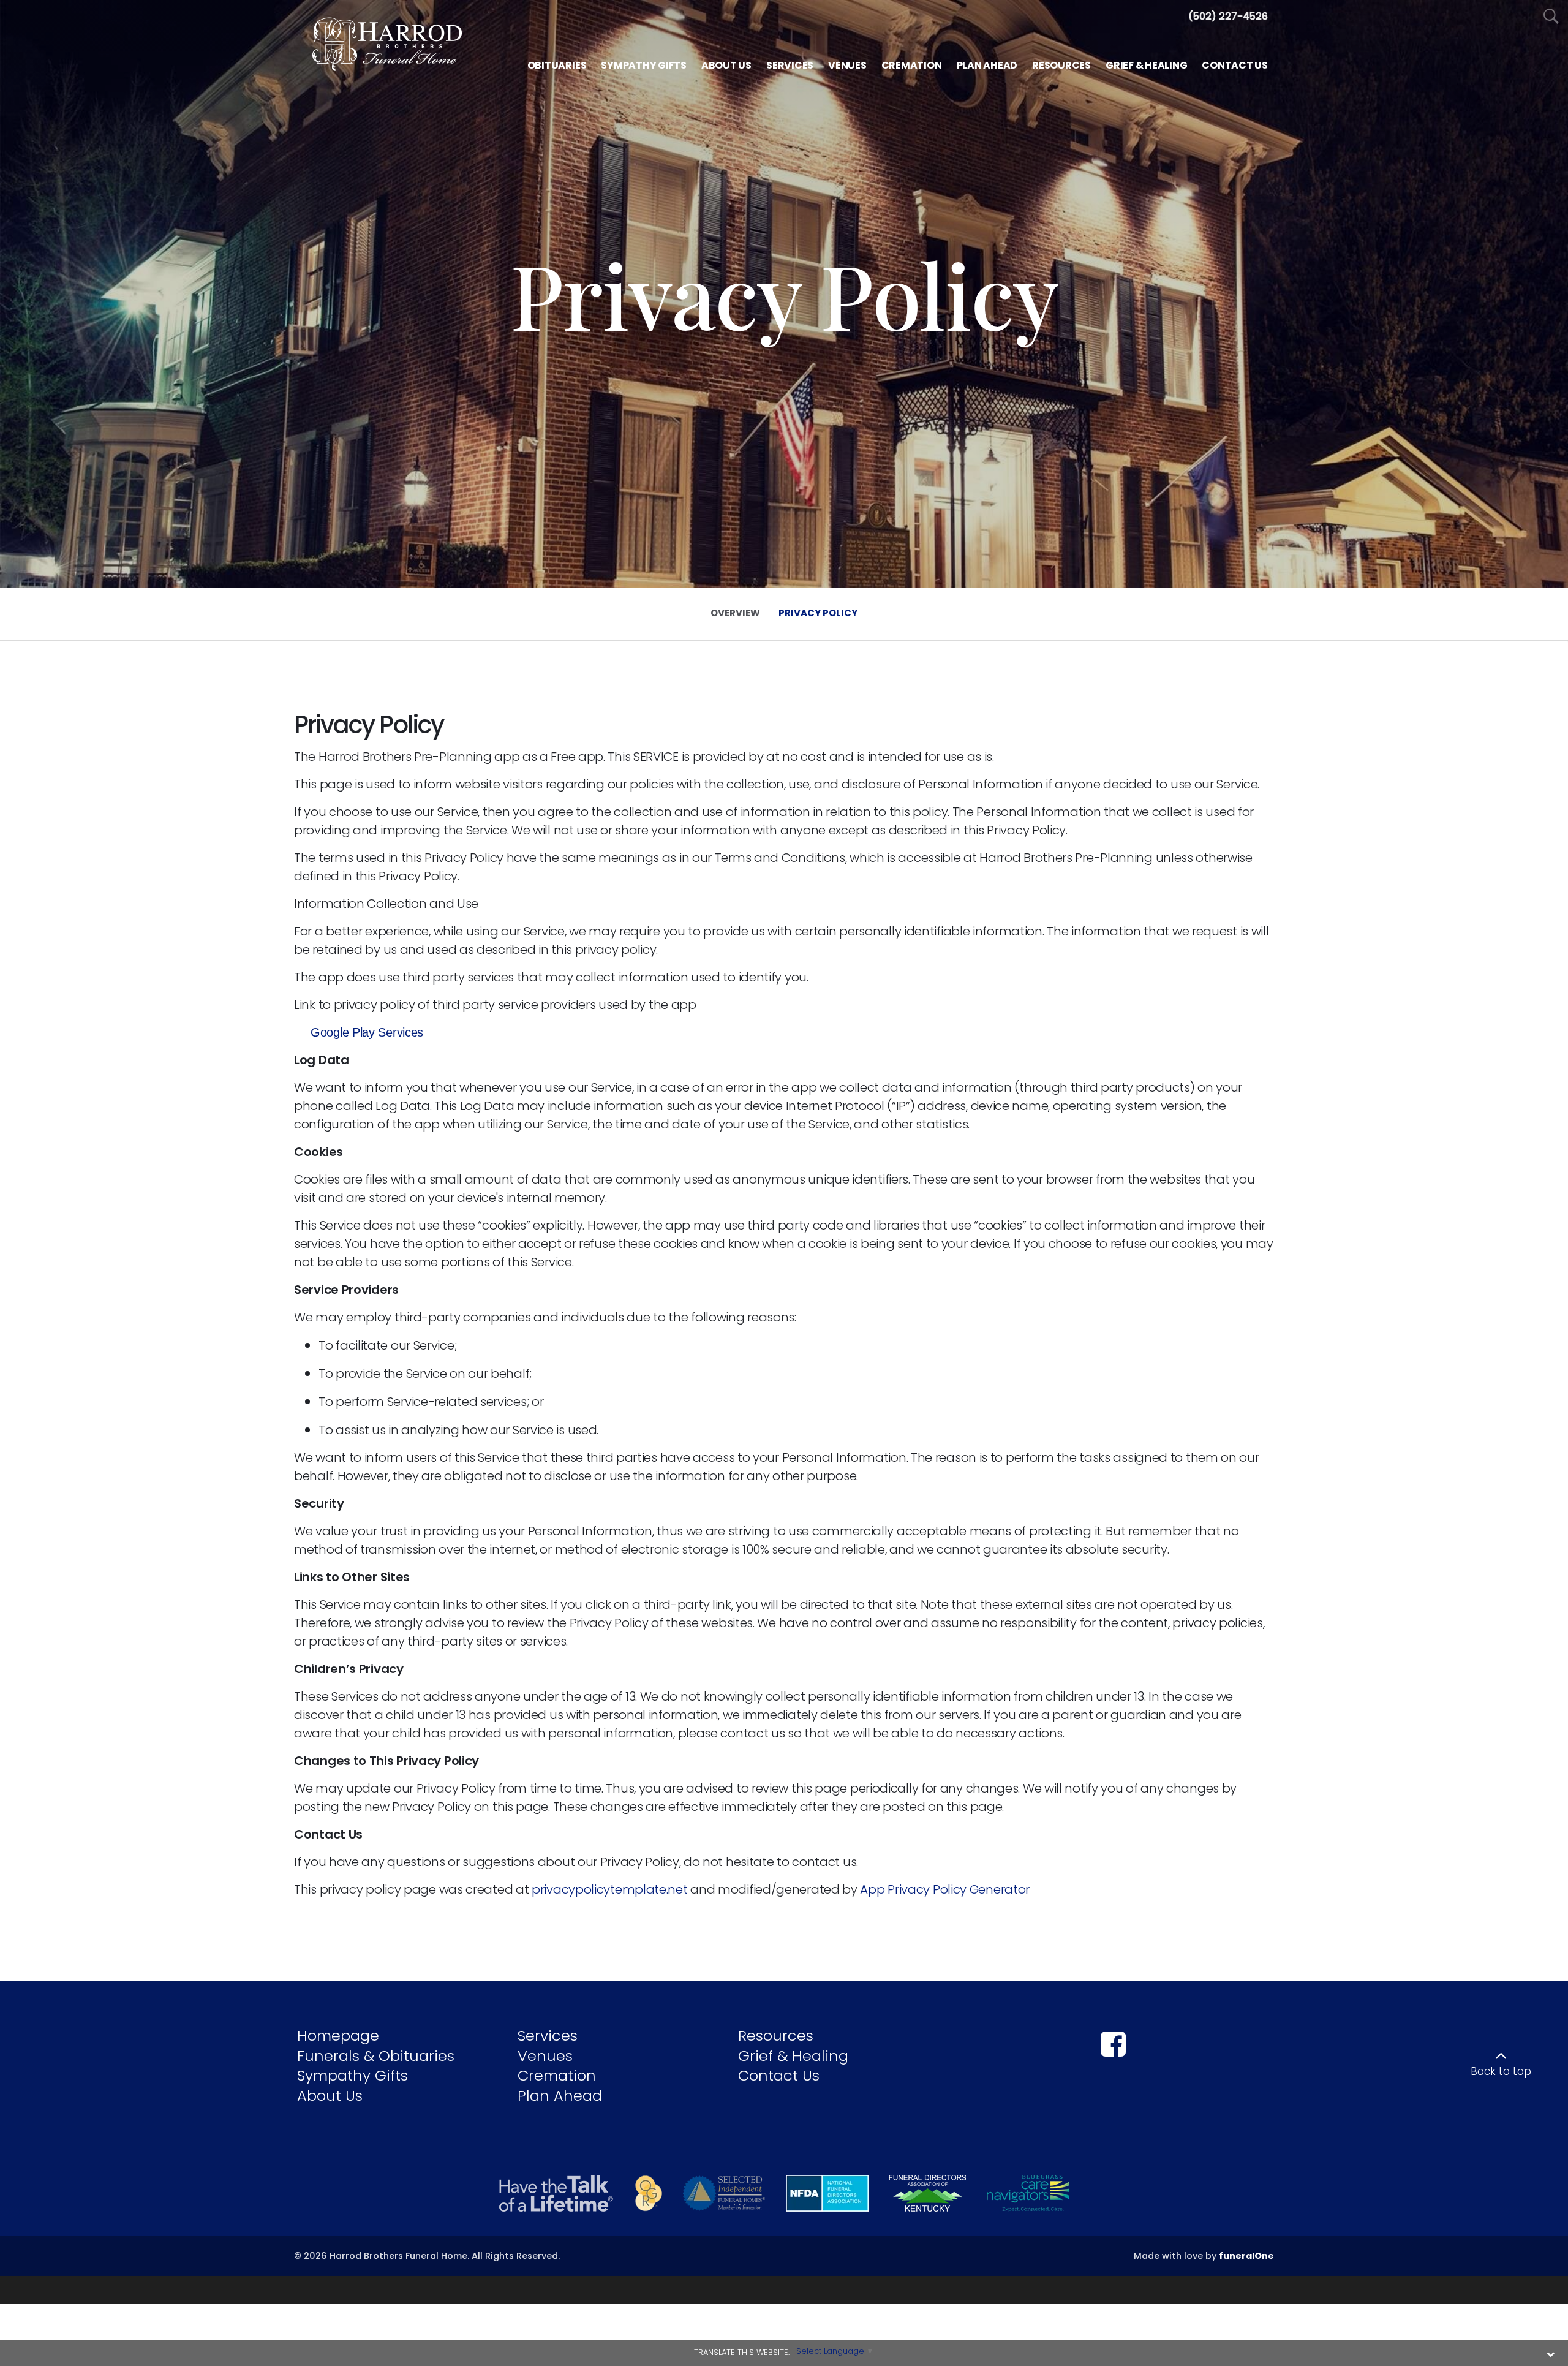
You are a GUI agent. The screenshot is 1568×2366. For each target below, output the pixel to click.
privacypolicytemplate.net (610, 1889)
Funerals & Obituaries (376, 2056)
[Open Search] (1551, 17)
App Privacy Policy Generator (945, 1889)
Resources (776, 2035)
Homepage (338, 2035)
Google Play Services (367, 1032)
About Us (330, 2096)
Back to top (1501, 2071)
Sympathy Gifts (352, 2075)
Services (548, 2035)
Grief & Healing (793, 2056)
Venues (545, 2056)
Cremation (557, 2075)
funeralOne (1246, 2256)
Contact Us (779, 2075)
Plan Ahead (560, 2096)
